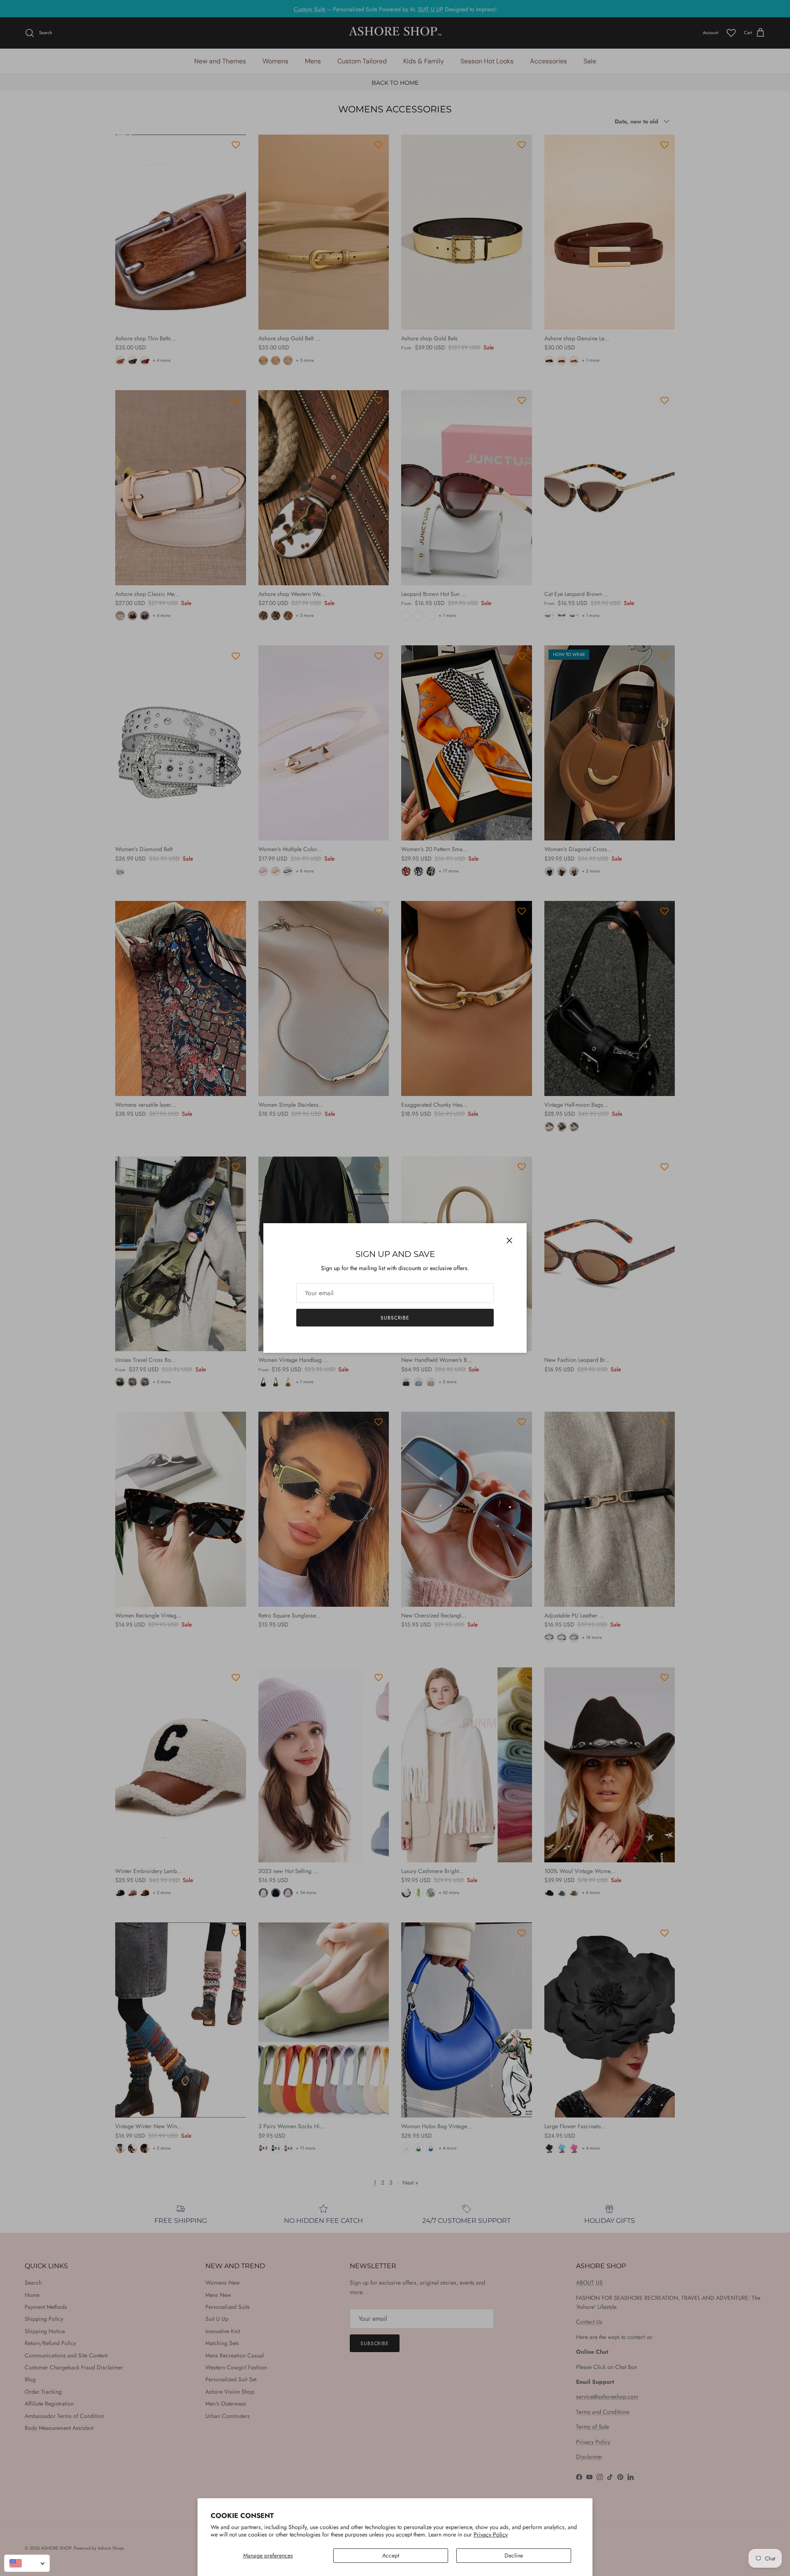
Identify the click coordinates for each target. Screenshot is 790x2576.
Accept (391, 2555)
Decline (514, 2555)
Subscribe (395, 1318)
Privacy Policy (491, 2534)
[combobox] (27, 2563)
